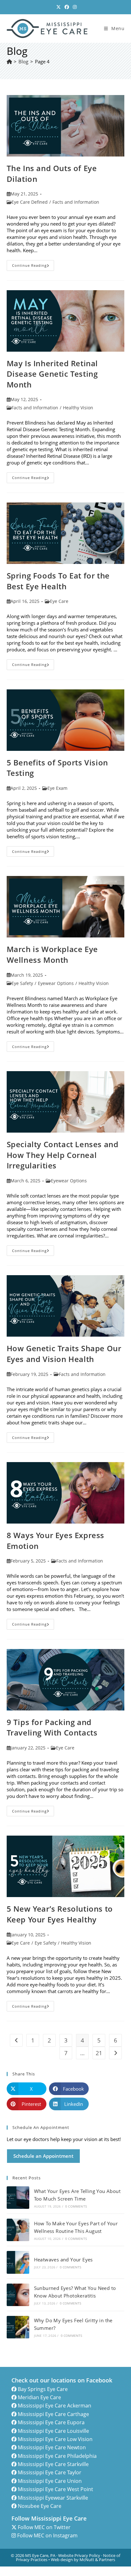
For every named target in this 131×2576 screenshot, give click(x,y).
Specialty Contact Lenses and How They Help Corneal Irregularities (63, 1155)
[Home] (9, 61)
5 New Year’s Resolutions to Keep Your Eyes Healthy (60, 1914)
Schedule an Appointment (43, 2156)
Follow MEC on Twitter (44, 2527)
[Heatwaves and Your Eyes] (18, 2262)
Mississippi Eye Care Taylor (50, 2472)
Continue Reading (33, 266)
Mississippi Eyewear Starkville (53, 2498)
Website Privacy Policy (79, 2555)
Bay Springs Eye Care (43, 2389)
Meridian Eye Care (39, 2397)
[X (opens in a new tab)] (59, 7)
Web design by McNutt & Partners (83, 2560)
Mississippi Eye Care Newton (52, 2447)
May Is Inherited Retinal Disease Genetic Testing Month (52, 374)
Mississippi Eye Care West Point (55, 2489)
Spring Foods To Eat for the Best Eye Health (58, 581)
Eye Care (59, 601)
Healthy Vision (78, 408)
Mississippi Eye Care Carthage (53, 2414)
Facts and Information (76, 202)
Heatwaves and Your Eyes (63, 2260)
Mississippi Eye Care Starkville (53, 2464)
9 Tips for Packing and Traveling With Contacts (52, 1727)
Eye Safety (22, 983)
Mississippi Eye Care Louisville (53, 2431)
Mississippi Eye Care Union (50, 2481)
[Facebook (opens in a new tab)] (67, 7)
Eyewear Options (56, 983)
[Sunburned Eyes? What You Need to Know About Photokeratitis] (18, 2295)
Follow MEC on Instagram (47, 2535)
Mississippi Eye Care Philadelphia (57, 2456)
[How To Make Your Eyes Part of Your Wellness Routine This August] (18, 2230)
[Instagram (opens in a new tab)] (74, 7)
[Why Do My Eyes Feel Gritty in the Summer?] (18, 2327)
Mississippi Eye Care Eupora (51, 2422)
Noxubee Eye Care (40, 2506)
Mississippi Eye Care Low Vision (55, 2439)
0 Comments (76, 2206)
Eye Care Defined (30, 202)
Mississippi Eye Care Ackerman (55, 2406)
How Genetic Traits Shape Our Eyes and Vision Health (64, 1354)
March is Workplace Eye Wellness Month (52, 954)
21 (99, 2053)
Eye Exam (57, 788)
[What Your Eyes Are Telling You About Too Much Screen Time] (18, 2198)
